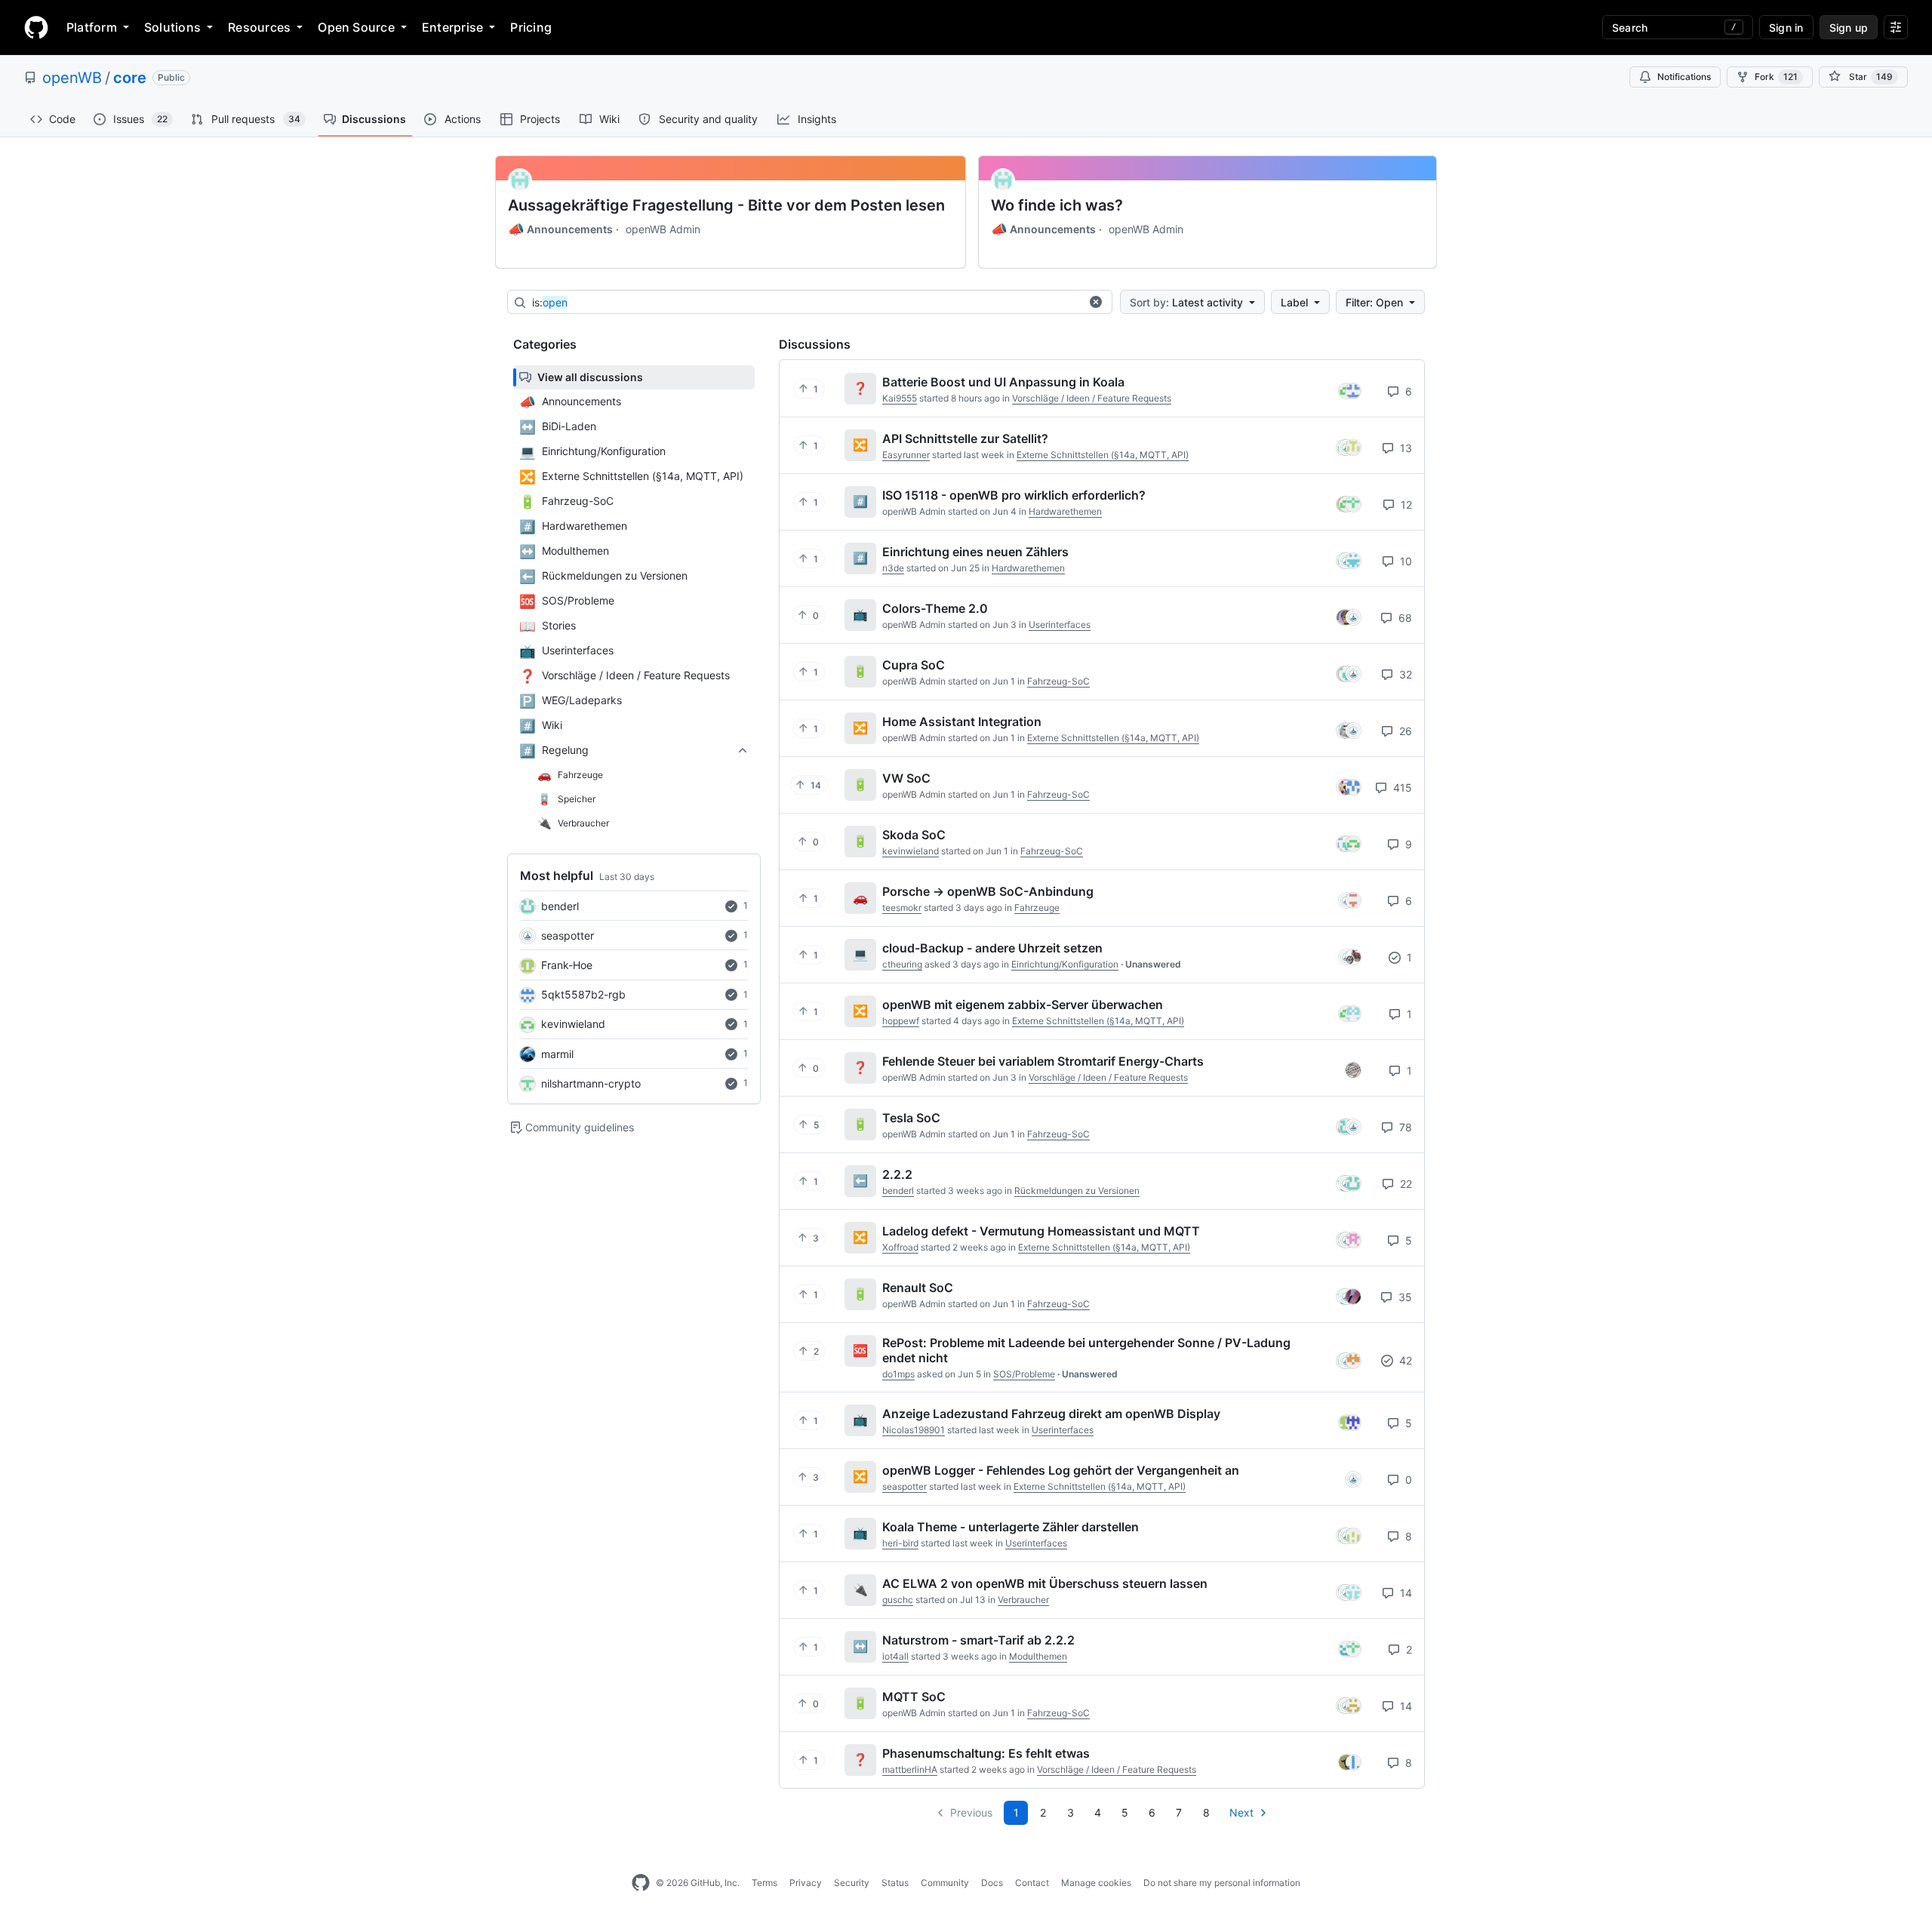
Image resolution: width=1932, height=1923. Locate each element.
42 (1404, 1360)
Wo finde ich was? (1057, 205)
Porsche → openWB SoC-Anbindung (988, 891)
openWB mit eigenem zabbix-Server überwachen (1023, 1005)
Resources (259, 27)
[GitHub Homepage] (641, 1883)
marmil (557, 1054)
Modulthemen (1038, 1656)
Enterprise (452, 27)
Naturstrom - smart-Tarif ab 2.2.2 (978, 1640)
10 (1404, 561)
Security (852, 1883)
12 (1405, 505)
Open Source (356, 27)
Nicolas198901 (914, 1430)
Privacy (806, 1883)
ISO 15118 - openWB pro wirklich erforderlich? (1014, 495)
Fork (1776, 77)
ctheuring (902, 964)
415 (1401, 788)
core (130, 78)
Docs (992, 1883)
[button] (1096, 302)
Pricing (531, 27)
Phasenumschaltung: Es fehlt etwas (986, 1753)
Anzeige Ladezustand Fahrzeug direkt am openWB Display (1051, 1414)
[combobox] (806, 303)
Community (945, 1883)
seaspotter (568, 935)
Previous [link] (971, 1812)
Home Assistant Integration (962, 722)
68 (1404, 618)
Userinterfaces (1060, 625)
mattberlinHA (910, 1769)
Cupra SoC (914, 665)
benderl (560, 906)
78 (1404, 1127)
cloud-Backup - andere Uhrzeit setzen (992, 948)
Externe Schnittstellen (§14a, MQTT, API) (1103, 455)
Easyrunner (906, 455)
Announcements (560, 229)
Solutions (172, 27)
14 (1404, 1593)
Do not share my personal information (1222, 1883)
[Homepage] (36, 27)
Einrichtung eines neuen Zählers (975, 552)
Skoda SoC (914, 835)
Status (895, 1883)
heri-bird (900, 1543)
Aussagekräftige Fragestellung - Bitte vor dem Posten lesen (726, 205)
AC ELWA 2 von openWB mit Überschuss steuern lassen (1045, 1583)
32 (1404, 674)
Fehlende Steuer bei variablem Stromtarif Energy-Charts (1043, 1061)
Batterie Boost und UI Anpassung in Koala (1003, 382)
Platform (92, 27)
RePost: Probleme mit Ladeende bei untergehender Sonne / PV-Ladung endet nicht (1086, 1350)
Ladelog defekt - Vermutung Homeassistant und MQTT (1041, 1231)
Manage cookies (1096, 1883)
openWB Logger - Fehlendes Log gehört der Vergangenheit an (1061, 1470)
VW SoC (906, 778)
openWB (72, 78)
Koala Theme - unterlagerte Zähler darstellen (1011, 1527)
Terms (764, 1883)
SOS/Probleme (1024, 1374)
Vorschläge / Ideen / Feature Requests (1092, 398)
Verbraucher (1023, 1600)
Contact (1032, 1883)
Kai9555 (900, 398)
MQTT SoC (914, 1697)
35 (1404, 1297)
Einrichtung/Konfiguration (1065, 964)
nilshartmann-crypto (591, 1083)
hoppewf (901, 1021)
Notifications (1684, 77)
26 (1404, 731)
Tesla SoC (911, 1118)
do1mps (898, 1374)
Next (1241, 1812)
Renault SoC (918, 1288)
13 (1404, 448)
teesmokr (902, 908)
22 (1404, 1184)
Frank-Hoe (567, 965)
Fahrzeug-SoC (1058, 681)
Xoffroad (900, 1247)
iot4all (895, 1656)
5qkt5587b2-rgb (583, 994)
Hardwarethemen (1065, 511)
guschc (898, 1600)
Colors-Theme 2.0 (935, 608)
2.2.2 (897, 1174)
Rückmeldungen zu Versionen (1077, 1191)
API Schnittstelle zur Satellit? (965, 438)
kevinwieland (573, 1024)
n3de (893, 568)
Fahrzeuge (1037, 908)
